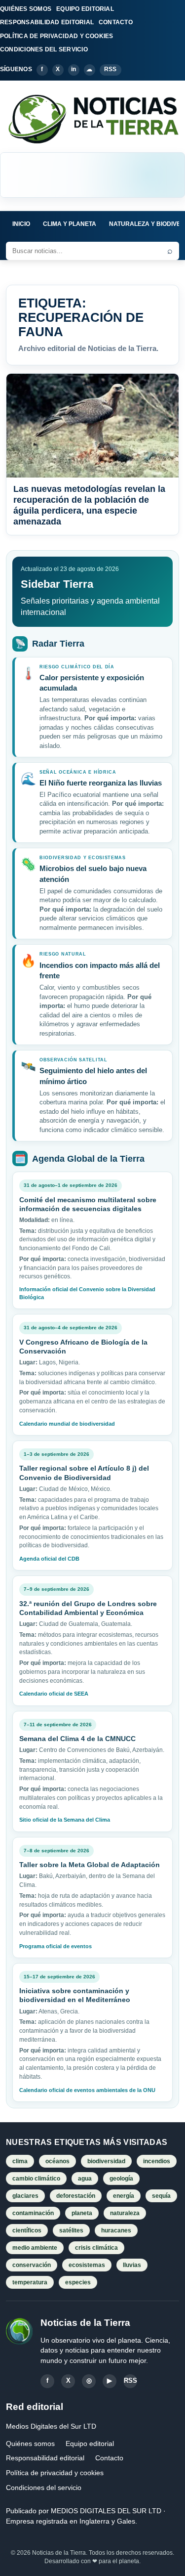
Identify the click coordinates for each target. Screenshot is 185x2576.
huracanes (116, 2230)
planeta (82, 2213)
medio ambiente (35, 2248)
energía (124, 2196)
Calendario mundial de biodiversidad (67, 1424)
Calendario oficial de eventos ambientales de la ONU (87, 2090)
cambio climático (36, 2179)
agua (85, 2179)
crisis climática (96, 2248)
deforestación (76, 2196)
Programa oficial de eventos (55, 1946)
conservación (32, 2265)
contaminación (33, 2213)
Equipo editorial (90, 2444)
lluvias (132, 2265)
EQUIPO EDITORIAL (85, 9)
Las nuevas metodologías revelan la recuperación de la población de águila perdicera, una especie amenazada (89, 505)
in (74, 69)
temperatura (30, 2282)
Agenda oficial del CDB (49, 1559)
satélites (71, 2230)
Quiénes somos (30, 2444)
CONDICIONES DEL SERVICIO (44, 49)
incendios (157, 2161)
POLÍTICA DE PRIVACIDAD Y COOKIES (57, 36)
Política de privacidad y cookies (55, 2473)
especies (78, 2282)
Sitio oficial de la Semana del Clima (65, 1820)
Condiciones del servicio (44, 2488)
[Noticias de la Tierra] (92, 119)
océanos (57, 2161)
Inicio (21, 224)
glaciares (25, 2196)
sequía (161, 2196)
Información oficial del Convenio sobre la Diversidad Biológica (87, 1293)
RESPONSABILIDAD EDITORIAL (47, 22)
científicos (27, 2230)
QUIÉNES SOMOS (26, 9)
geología (121, 2179)
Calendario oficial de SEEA (54, 1694)
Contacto (109, 2458)
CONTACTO (116, 22)
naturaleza (125, 2213)
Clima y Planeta (70, 224)
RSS (111, 69)
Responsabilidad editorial (45, 2458)
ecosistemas (87, 2265)
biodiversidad (106, 2161)
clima (20, 2161)
